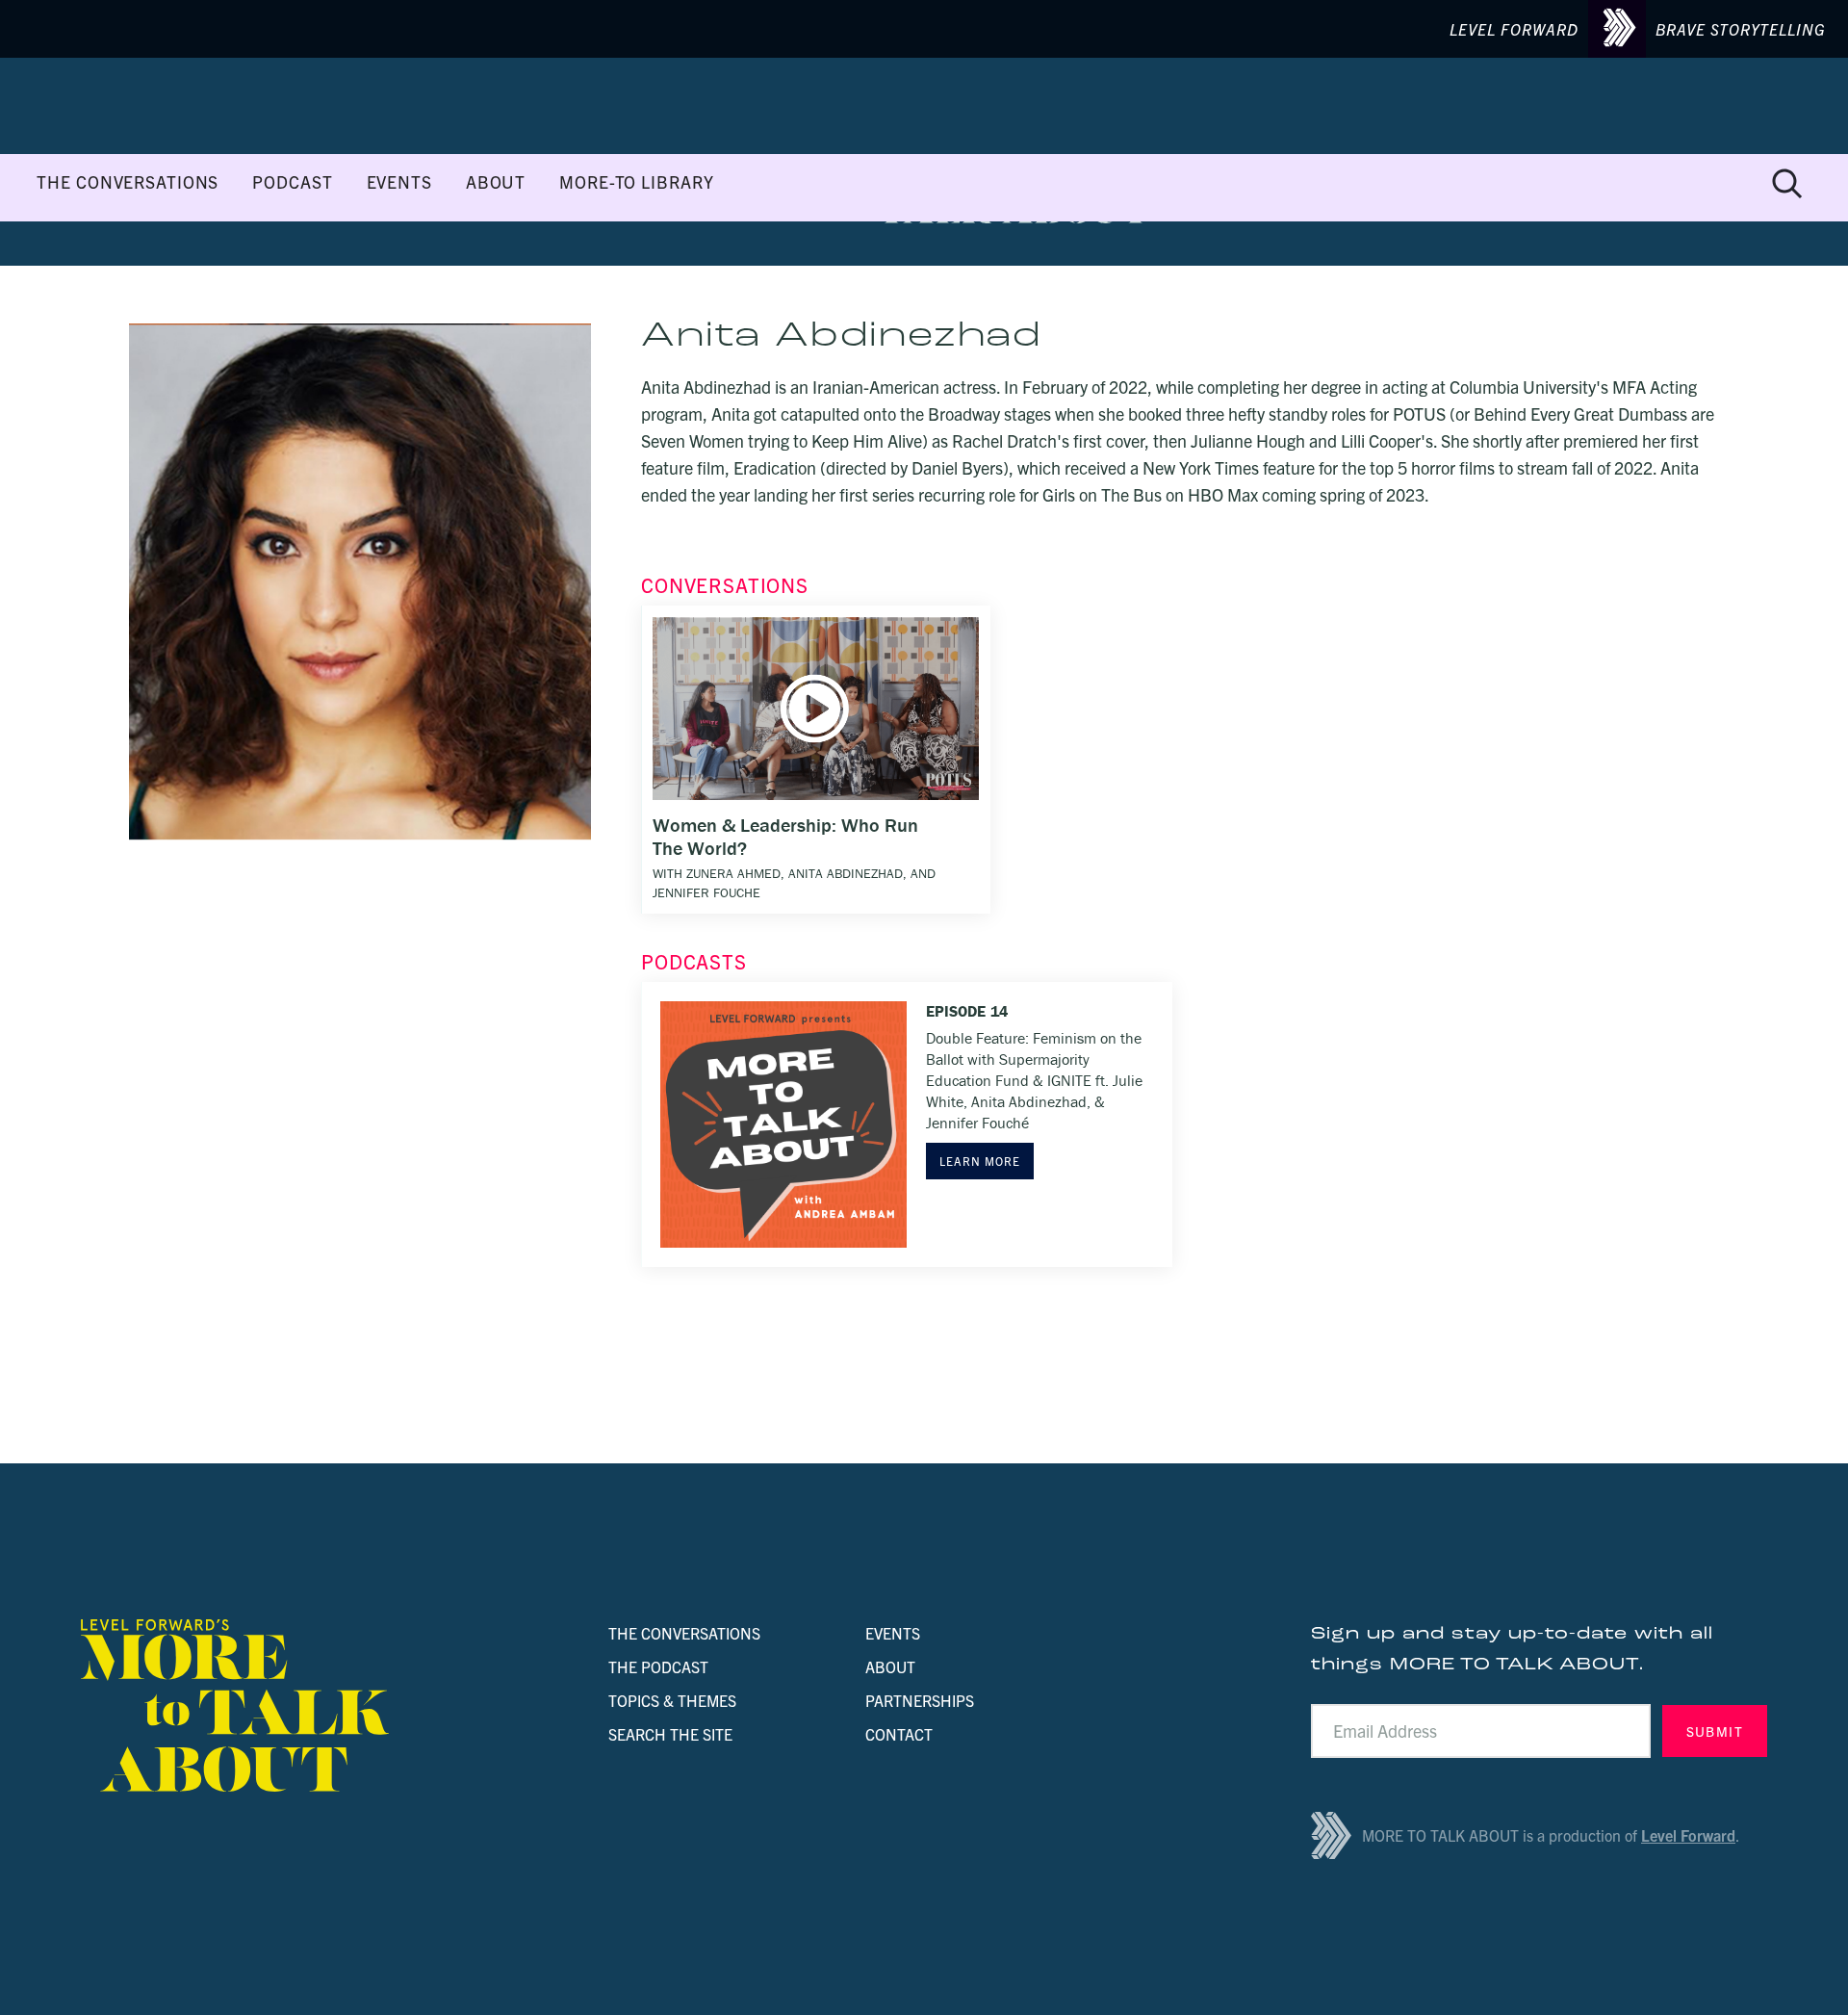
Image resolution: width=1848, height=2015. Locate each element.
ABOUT (496, 182)
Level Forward (1688, 1835)
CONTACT (899, 1734)
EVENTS (399, 182)
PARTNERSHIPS (920, 1700)
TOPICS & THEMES (672, 1700)
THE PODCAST (658, 1666)
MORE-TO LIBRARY (636, 182)
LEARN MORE (980, 1161)
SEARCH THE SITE (670, 1734)
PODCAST (292, 182)
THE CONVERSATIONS (128, 182)
